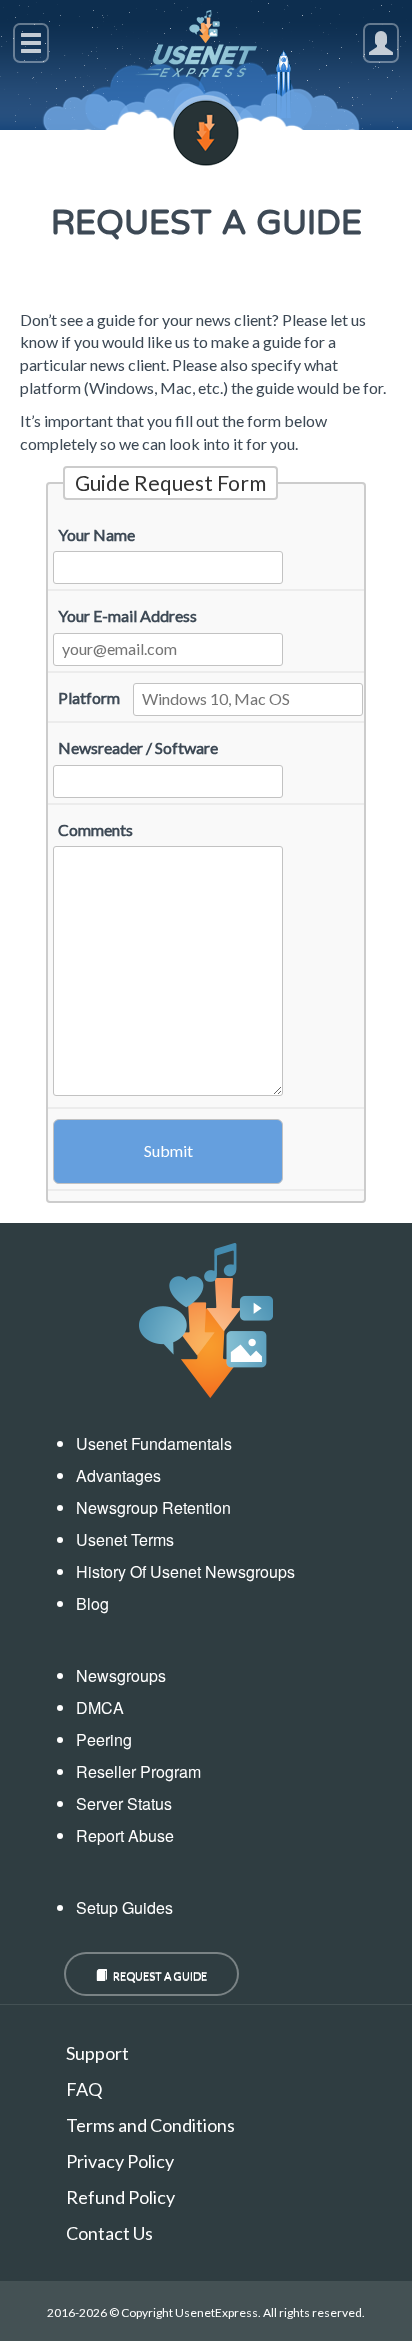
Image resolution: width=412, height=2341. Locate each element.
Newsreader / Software (138, 747)
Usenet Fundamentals (154, 1443)
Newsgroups (121, 1675)
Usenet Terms (125, 1539)
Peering (104, 1739)
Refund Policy (120, 2197)
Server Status (124, 1803)
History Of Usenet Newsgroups (185, 1571)
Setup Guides (124, 1907)
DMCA (100, 1707)
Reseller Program (138, 1771)
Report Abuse (125, 1835)
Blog (92, 1603)
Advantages (118, 1475)
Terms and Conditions (150, 2125)
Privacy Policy (120, 2161)
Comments (95, 829)
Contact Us (109, 2233)
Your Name (96, 534)
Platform (89, 697)
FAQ (84, 2089)
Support (97, 2053)
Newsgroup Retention (153, 1507)
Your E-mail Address (127, 615)
